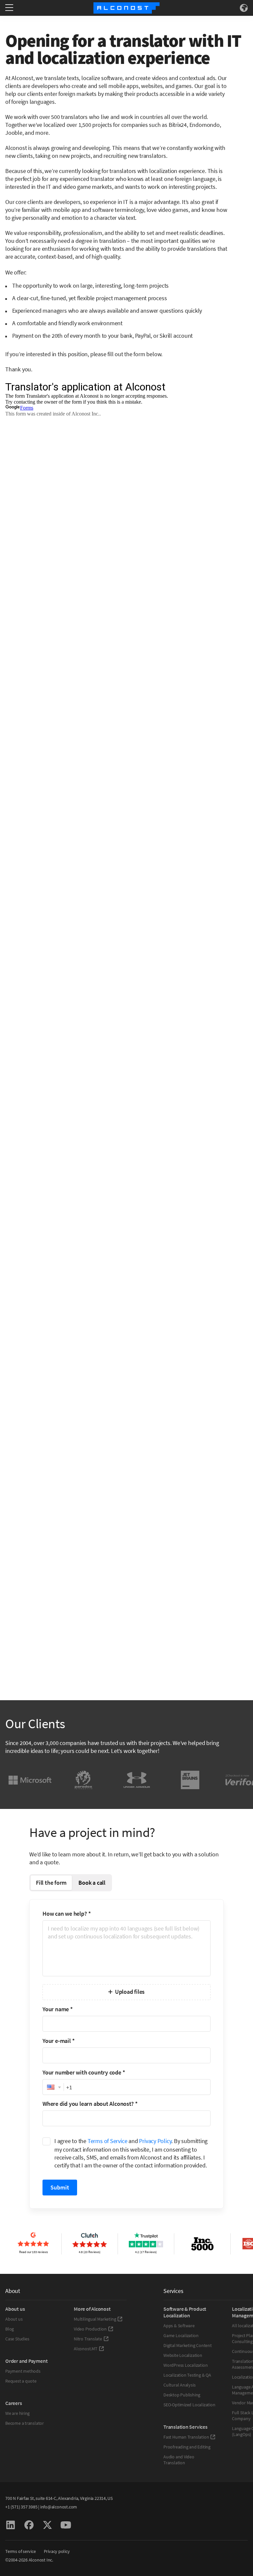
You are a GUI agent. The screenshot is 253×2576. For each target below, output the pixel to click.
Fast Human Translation (186, 2437)
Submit (60, 2187)
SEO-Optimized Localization (189, 2405)
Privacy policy (57, 2551)
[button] (53, 2087)
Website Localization (183, 2355)
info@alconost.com (59, 2507)
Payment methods (23, 2371)
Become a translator (25, 2423)
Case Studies (17, 2339)
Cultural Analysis (179, 2385)
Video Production (90, 2329)
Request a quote (21, 2381)
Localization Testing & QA (187, 2375)
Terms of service (21, 2551)
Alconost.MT (86, 2349)
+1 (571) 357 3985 (21, 2507)
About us (14, 2319)
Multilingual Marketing (95, 2319)
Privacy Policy (155, 2141)
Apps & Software (179, 2326)
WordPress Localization (185, 2365)
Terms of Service (108, 2141)
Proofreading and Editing (187, 2447)
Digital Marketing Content (188, 2345)
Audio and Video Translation (179, 2460)
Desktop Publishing (182, 2395)
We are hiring (17, 2413)
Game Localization (181, 2335)
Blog (10, 2329)
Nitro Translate (88, 2339)
